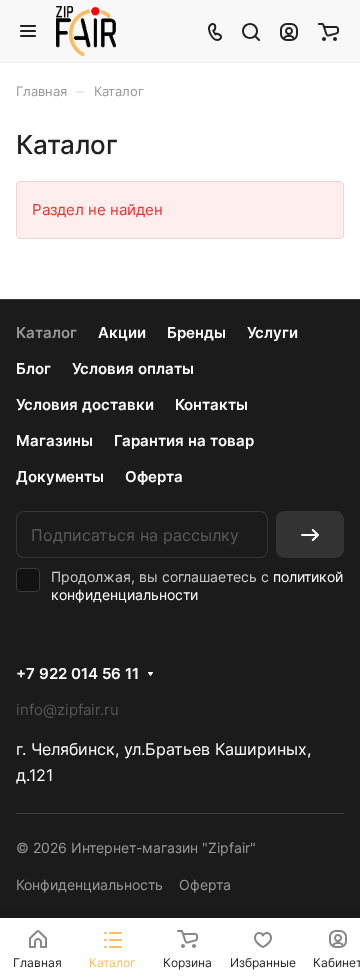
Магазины (54, 440)
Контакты (211, 404)
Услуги (272, 332)
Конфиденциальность (89, 884)
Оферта (154, 476)
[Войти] (289, 31)
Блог (33, 368)
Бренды (196, 332)
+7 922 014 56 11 (77, 674)
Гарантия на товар (184, 440)
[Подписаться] (310, 534)
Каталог (46, 332)
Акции (122, 332)
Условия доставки (85, 404)
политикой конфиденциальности (197, 585)
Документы (60, 476)
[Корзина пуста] (328, 31)
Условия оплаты (133, 368)
